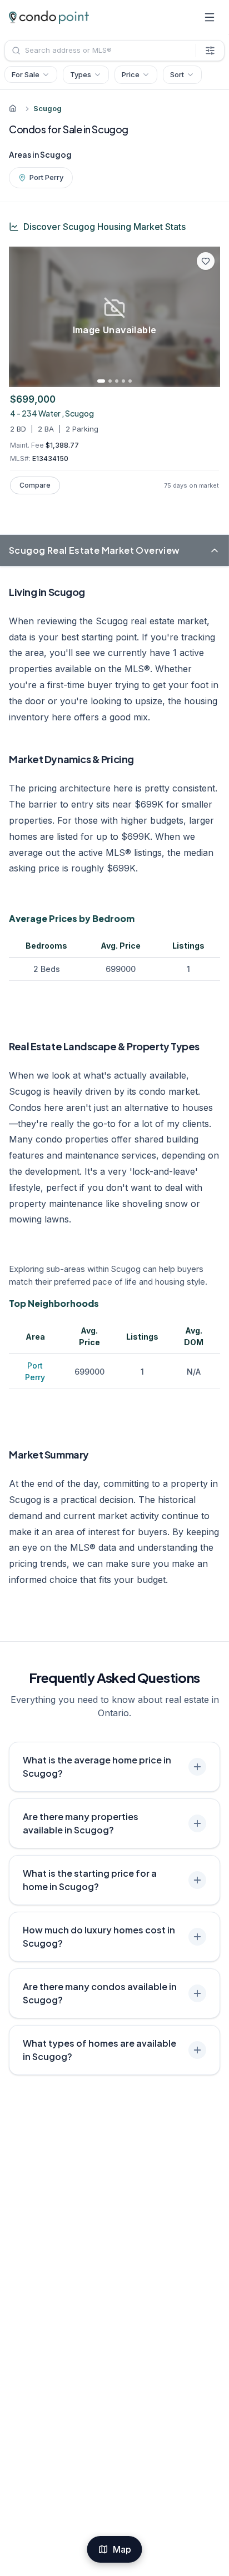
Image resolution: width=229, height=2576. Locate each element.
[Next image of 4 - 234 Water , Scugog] (208, 317)
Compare (35, 485)
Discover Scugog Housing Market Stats (104, 227)
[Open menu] (210, 17)
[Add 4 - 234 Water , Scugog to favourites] (206, 261)
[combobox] (100, 51)
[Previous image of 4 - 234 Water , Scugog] (21, 317)
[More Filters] (210, 51)
